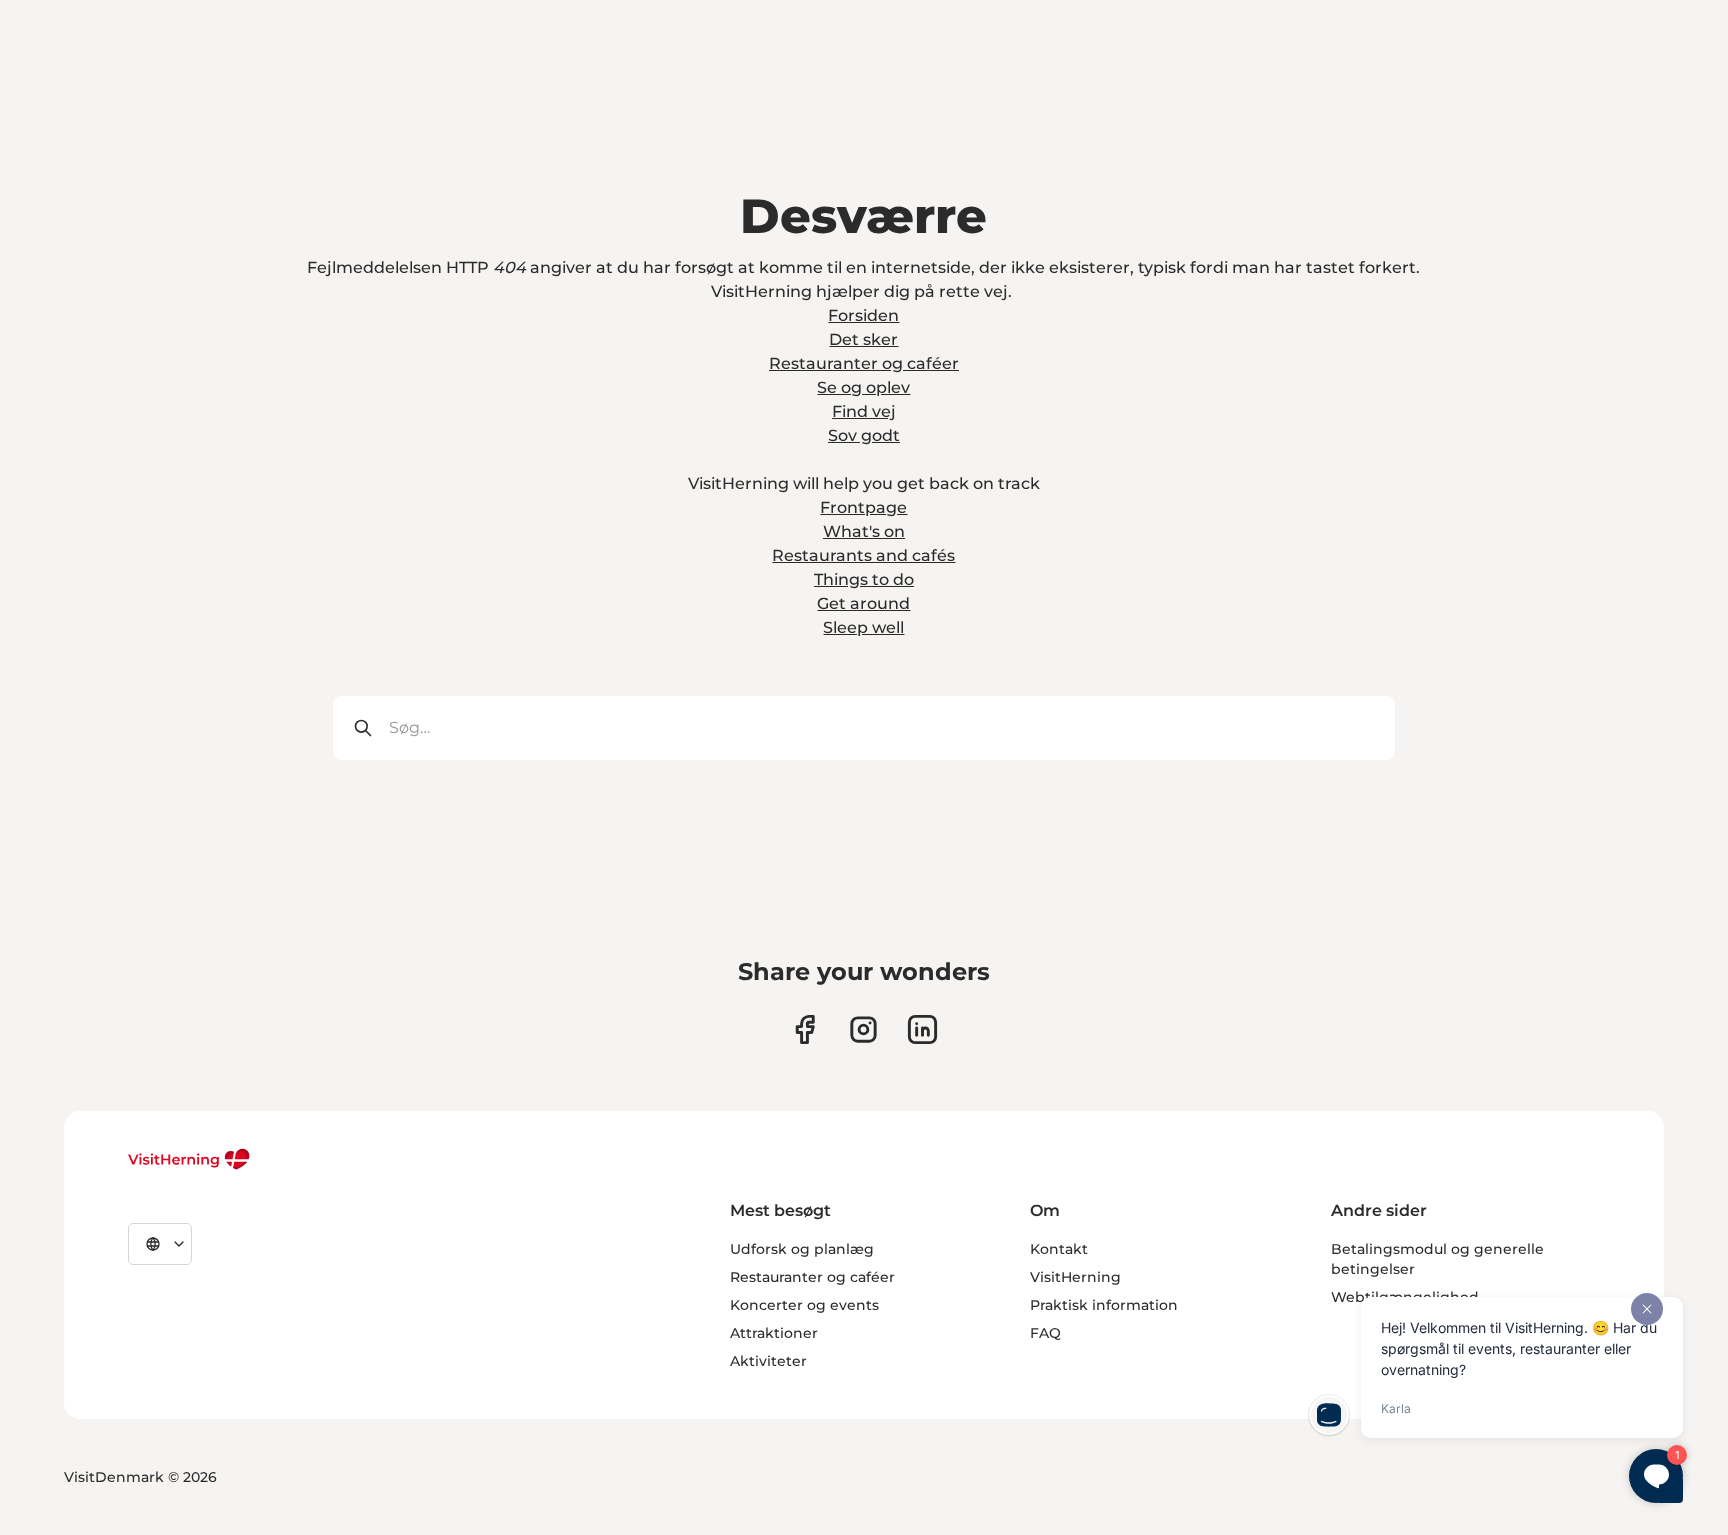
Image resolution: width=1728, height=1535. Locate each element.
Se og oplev (863, 387)
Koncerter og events (804, 1305)
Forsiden (863, 315)
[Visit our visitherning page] (804, 1029)
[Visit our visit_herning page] (863, 1029)
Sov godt (864, 435)
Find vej (864, 411)
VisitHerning (1075, 1277)
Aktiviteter (768, 1361)
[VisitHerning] (189, 1159)
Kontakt (1059, 1249)
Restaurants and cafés (863, 555)
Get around (863, 603)
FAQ (1045, 1333)
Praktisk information (1104, 1305)
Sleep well (863, 627)
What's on (864, 531)
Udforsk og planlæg (802, 1249)
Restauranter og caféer (864, 363)
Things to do (864, 579)
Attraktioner (774, 1333)
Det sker (863, 339)
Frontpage (863, 507)
